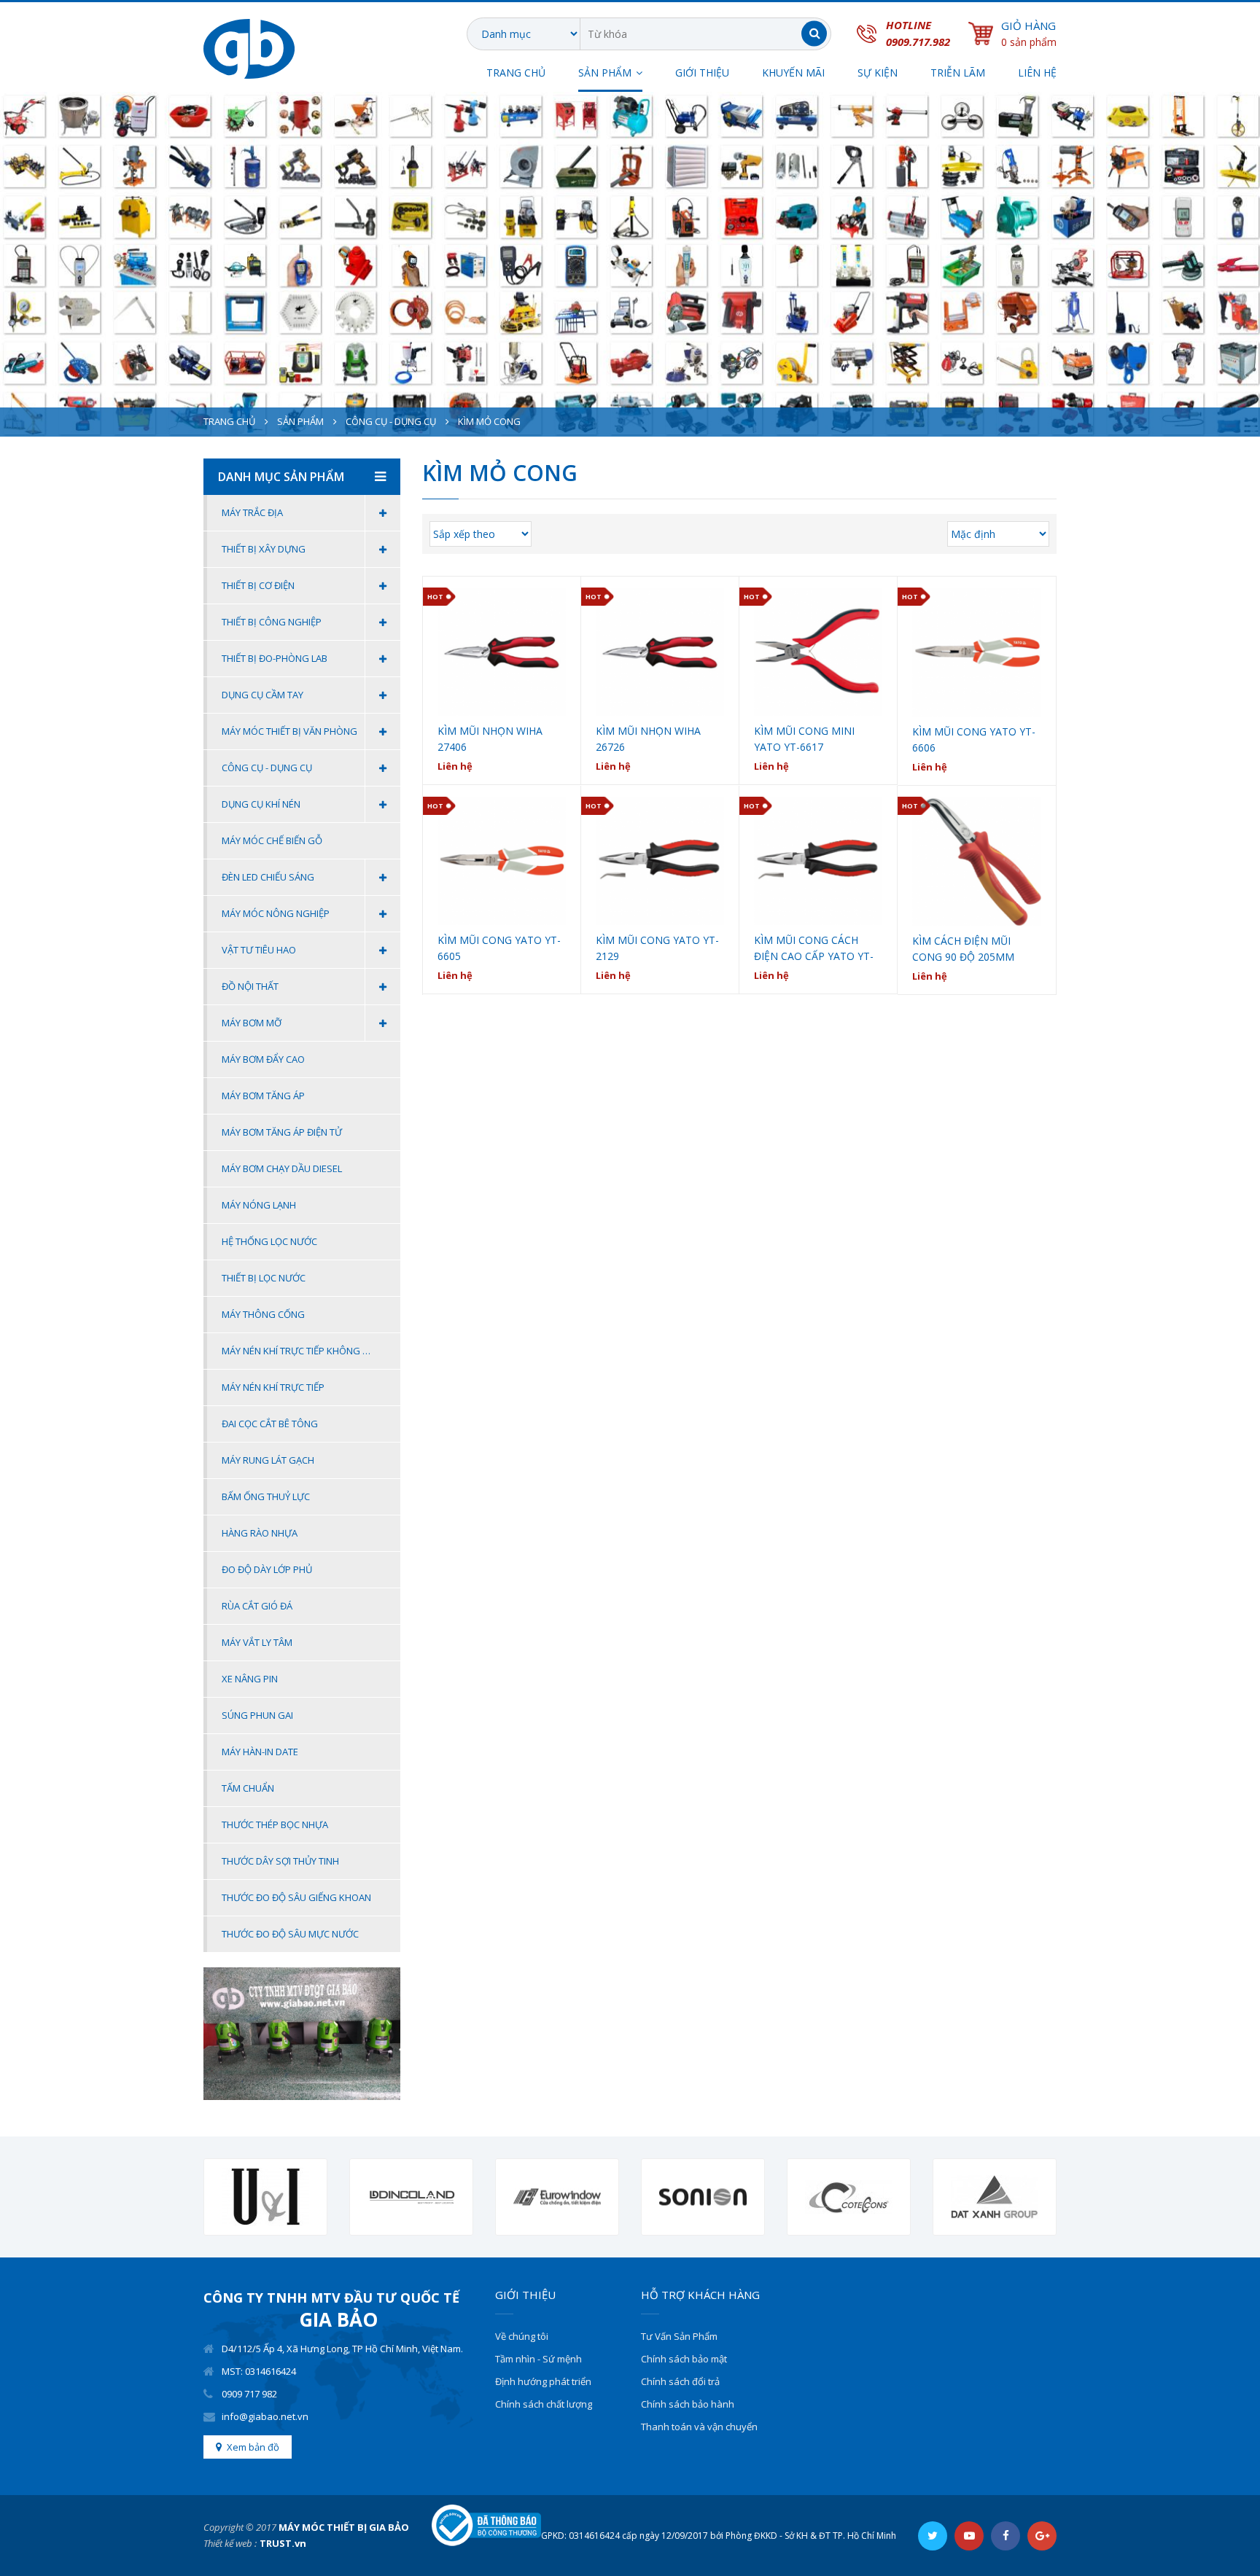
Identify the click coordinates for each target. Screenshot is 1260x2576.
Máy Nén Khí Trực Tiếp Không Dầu (302, 1351)
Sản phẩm (300, 421)
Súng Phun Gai (257, 1715)
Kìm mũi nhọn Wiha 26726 (648, 739)
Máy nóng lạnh (259, 1205)
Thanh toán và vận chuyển (699, 2427)
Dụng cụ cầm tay (262, 695)
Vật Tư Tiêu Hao (259, 950)
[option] (265, 2197)
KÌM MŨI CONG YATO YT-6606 (974, 739)
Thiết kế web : (230, 2543)
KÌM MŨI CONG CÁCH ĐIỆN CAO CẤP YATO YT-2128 (814, 949)
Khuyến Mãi (793, 73)
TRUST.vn (283, 2543)
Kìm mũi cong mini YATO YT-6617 (804, 739)
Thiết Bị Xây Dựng (264, 549)
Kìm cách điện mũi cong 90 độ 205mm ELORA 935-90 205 (963, 949)
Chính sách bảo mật (684, 2359)
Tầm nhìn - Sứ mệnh (538, 2359)
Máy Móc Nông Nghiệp (276, 913)
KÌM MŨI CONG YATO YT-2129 (657, 948)
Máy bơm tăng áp (263, 1096)
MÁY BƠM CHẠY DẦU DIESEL (282, 1168)
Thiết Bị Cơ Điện (258, 585)
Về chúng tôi (522, 2336)
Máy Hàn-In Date (260, 1752)
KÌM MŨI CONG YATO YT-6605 (499, 948)
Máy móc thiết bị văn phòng (289, 731)
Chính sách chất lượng (544, 2404)
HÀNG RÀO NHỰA (260, 1533)
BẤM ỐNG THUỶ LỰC (266, 1496)
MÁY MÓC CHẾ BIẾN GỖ (272, 840)
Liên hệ (1037, 73)
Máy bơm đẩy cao (263, 1059)
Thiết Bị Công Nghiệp (272, 622)
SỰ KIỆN (878, 73)
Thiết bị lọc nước (264, 1278)
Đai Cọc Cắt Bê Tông (270, 1424)
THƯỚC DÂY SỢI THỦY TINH (280, 1861)
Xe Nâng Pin (250, 1679)
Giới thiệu (702, 73)
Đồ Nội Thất (250, 986)
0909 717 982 (249, 2394)
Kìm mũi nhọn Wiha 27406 (490, 739)
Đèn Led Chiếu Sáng (268, 877)
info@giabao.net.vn (265, 2416)
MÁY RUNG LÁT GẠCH (268, 1460)
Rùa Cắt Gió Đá (257, 1606)
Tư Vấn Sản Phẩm (679, 2336)
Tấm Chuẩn (248, 1788)
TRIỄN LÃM (958, 73)
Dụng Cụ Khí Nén (261, 804)
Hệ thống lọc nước (269, 1241)
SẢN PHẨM (605, 73)
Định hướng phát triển (543, 2381)
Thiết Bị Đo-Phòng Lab (275, 658)
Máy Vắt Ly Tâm (257, 1642)
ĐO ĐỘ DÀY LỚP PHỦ (267, 1569)
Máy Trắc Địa (252, 512)
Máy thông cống (263, 1314)
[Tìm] (814, 34)
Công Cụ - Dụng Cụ (391, 421)
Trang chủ (516, 73)
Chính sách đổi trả (680, 2381)
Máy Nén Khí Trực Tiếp (273, 1387)
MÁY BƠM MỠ (252, 1023)
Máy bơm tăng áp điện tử (282, 1132)
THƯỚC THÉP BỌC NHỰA (275, 1824)
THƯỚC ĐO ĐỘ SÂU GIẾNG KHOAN (296, 1897)
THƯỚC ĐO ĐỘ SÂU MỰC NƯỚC (290, 1934)
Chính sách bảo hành (688, 2404)
